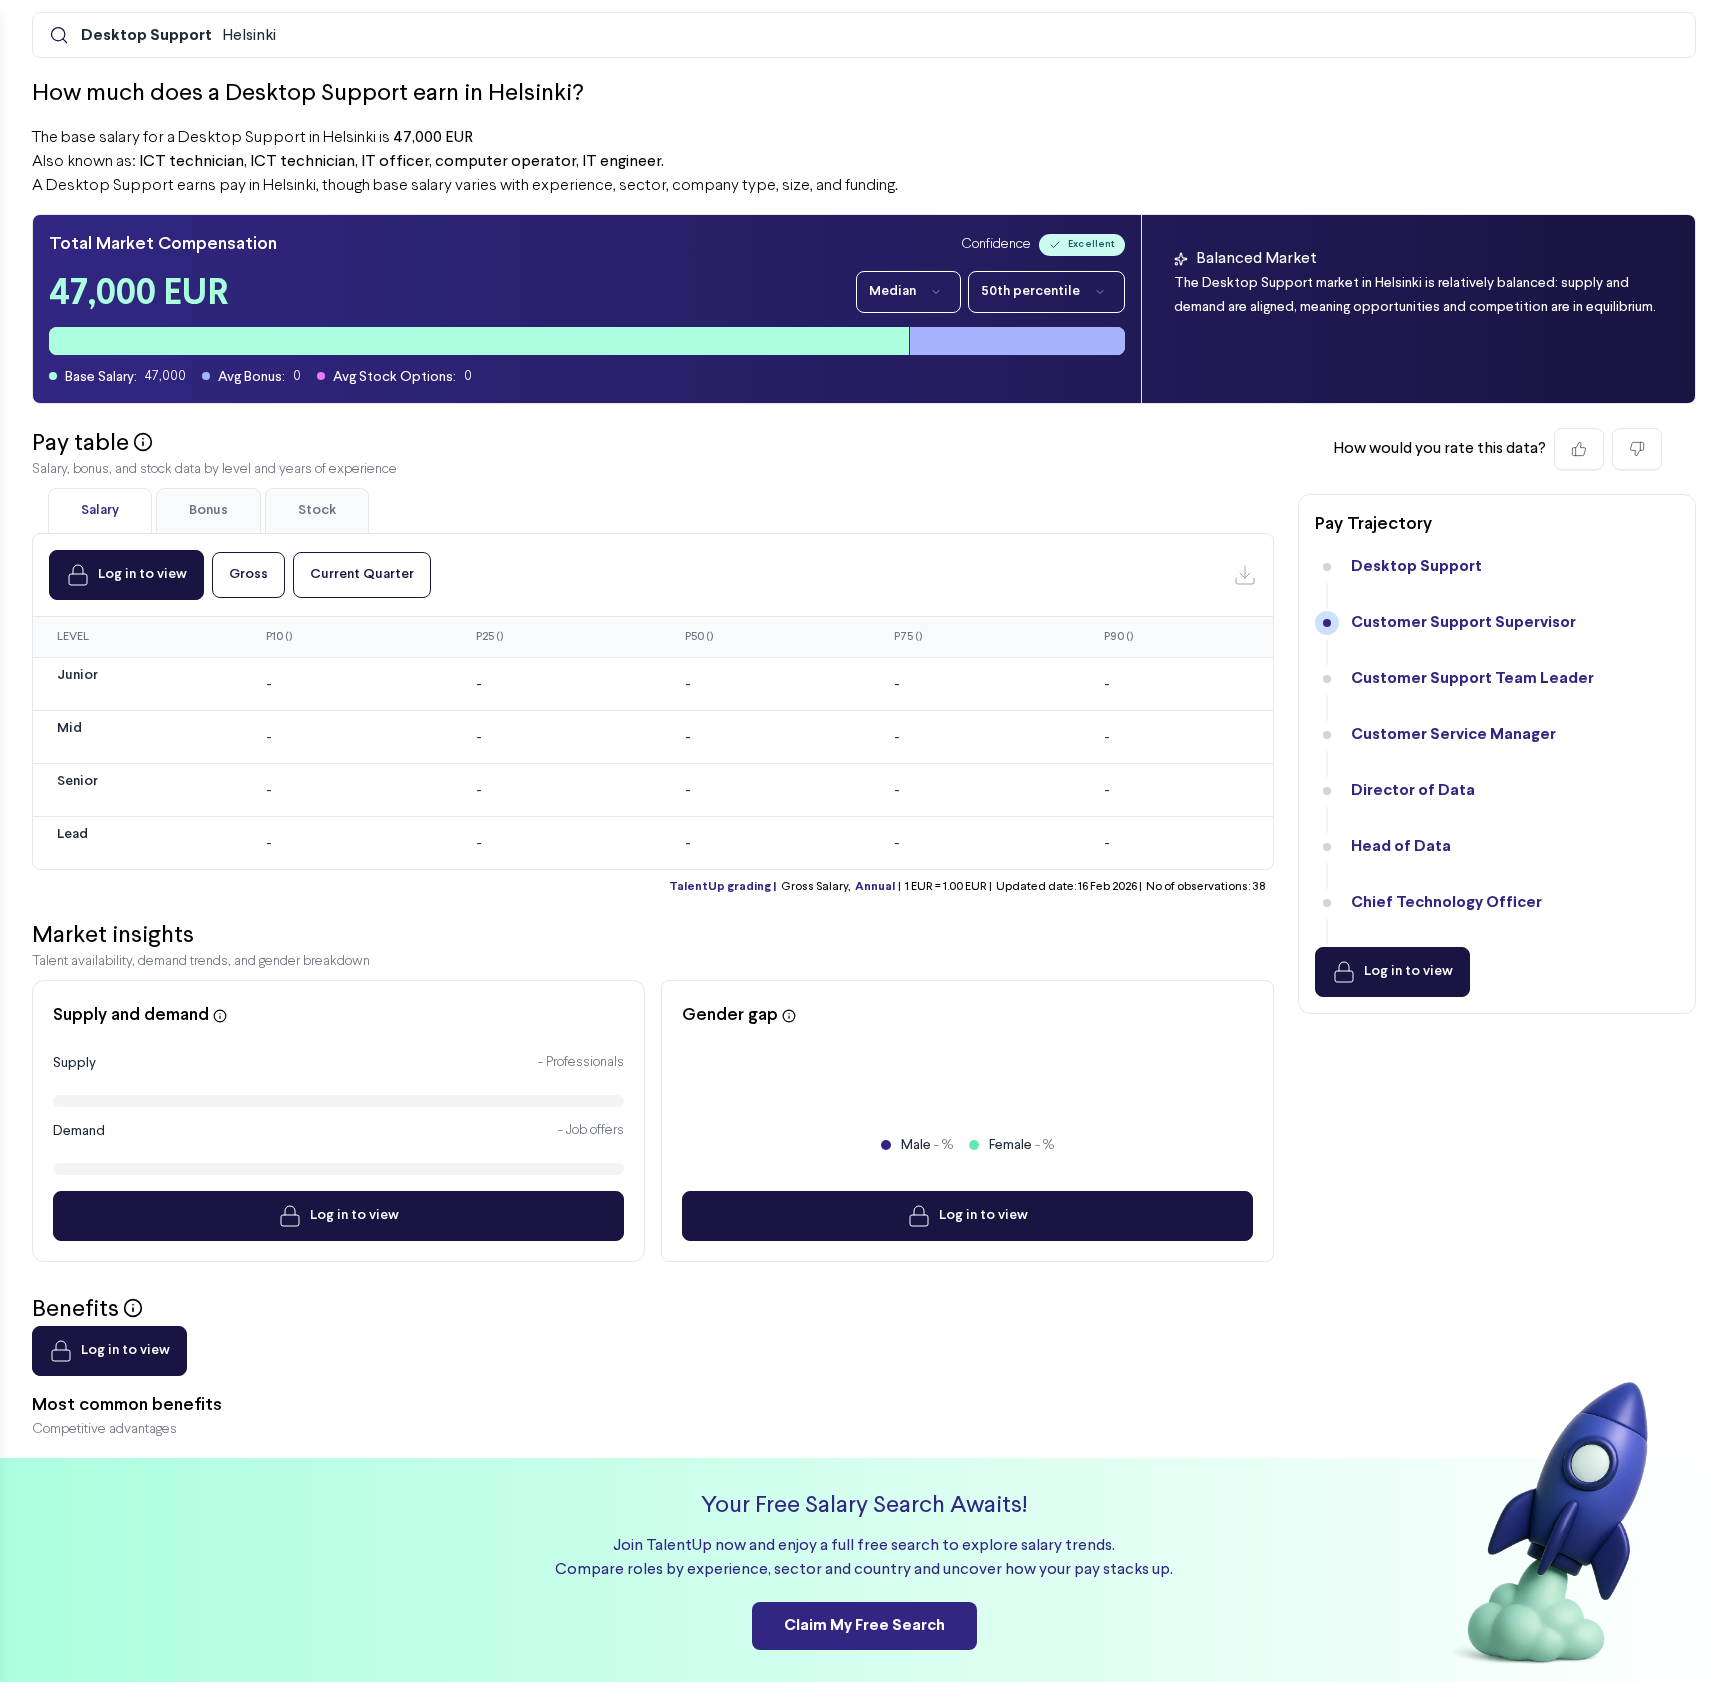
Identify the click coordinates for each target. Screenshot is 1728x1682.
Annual (875, 887)
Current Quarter (362, 574)
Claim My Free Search (864, 1625)
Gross (248, 574)
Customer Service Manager (1453, 734)
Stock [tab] (317, 510)
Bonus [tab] (208, 510)
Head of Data (1401, 846)
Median (892, 291)
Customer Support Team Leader (1472, 678)
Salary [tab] (100, 510)
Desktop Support (1416, 566)
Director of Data (1413, 790)
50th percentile (1030, 291)
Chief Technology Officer (1446, 902)
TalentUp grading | (722, 887)
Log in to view (142, 574)
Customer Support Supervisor (1463, 622)
